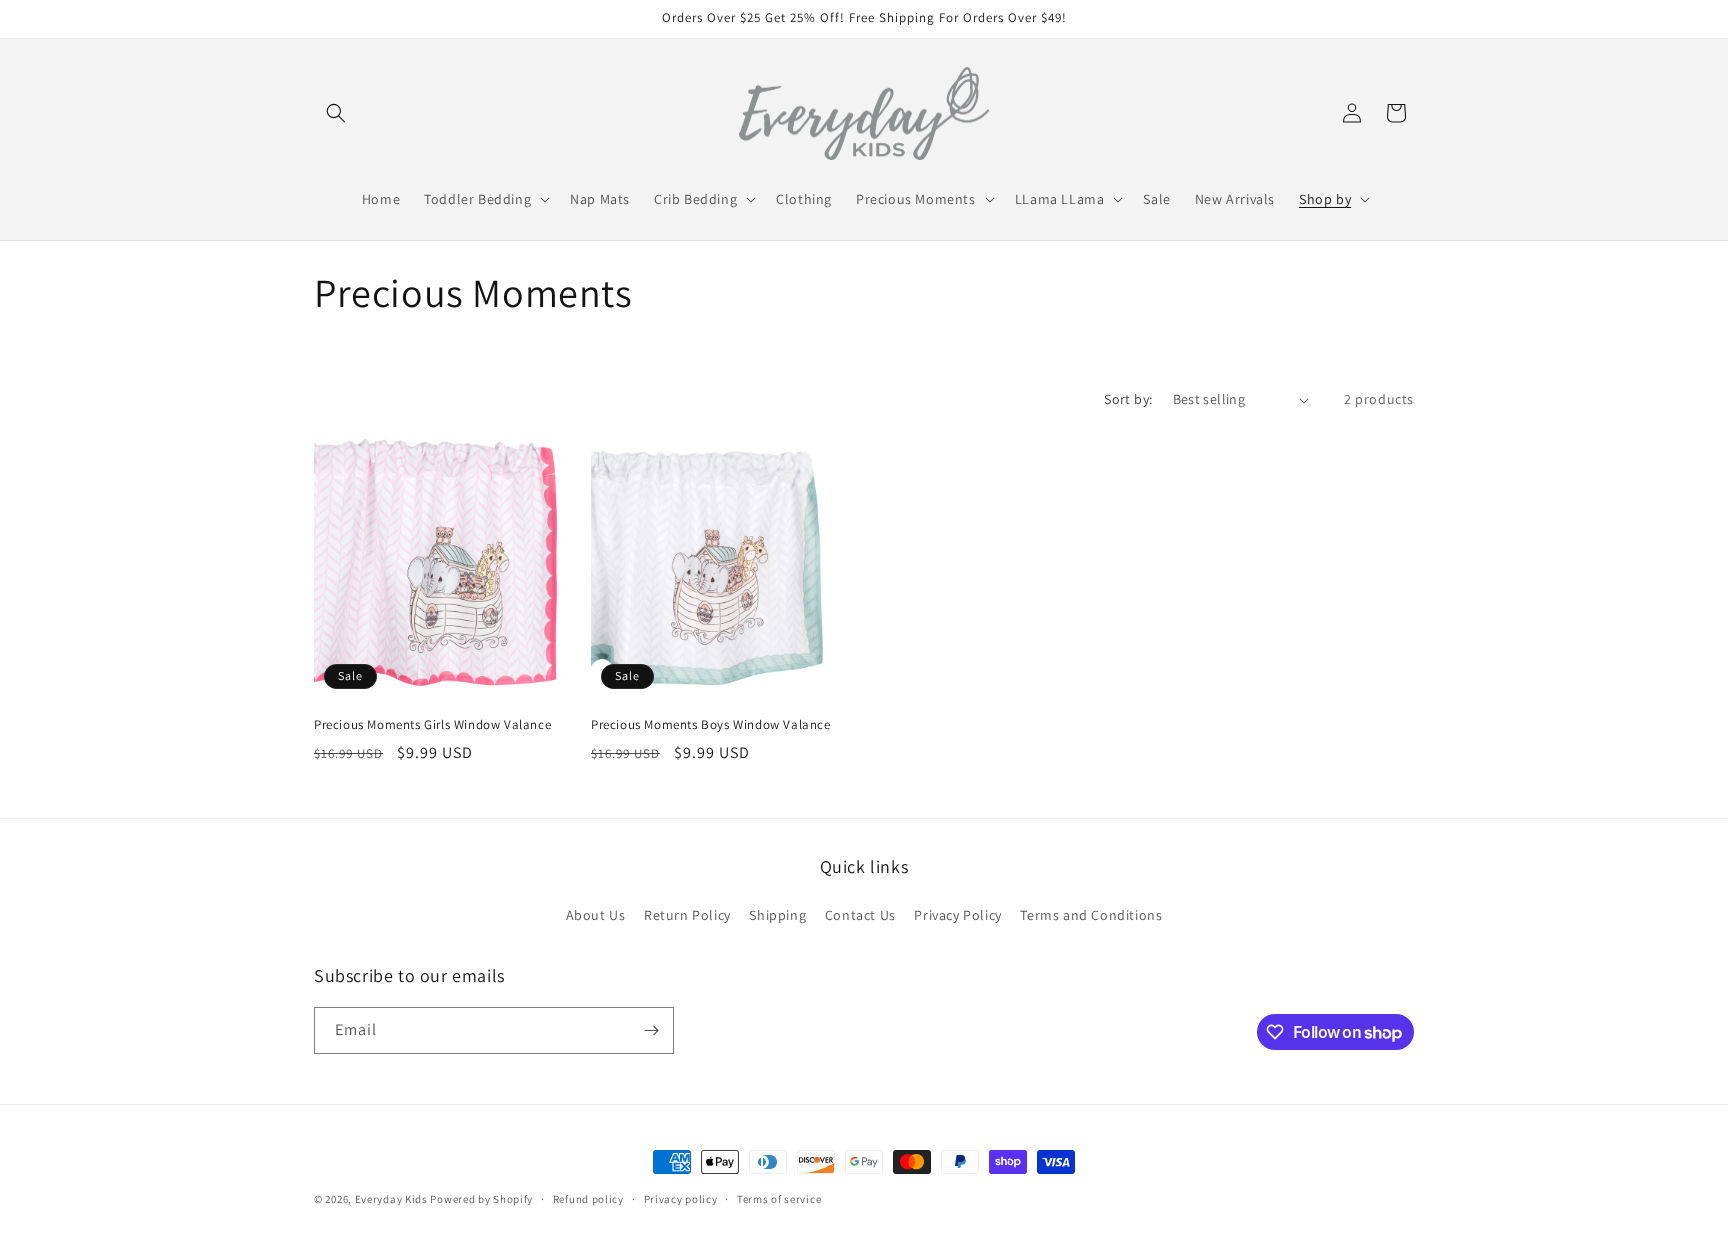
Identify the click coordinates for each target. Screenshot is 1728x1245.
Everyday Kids (391, 1199)
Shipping (777, 915)
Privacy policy (681, 1199)
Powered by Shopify (481, 1199)
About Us (596, 915)
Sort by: (1128, 399)
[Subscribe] (651, 1030)
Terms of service (779, 1199)
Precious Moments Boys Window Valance (711, 725)
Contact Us (860, 915)
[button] (336, 113)
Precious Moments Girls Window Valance (432, 725)
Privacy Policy (957, 915)
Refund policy (588, 1199)
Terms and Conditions (1091, 915)
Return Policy (687, 915)
